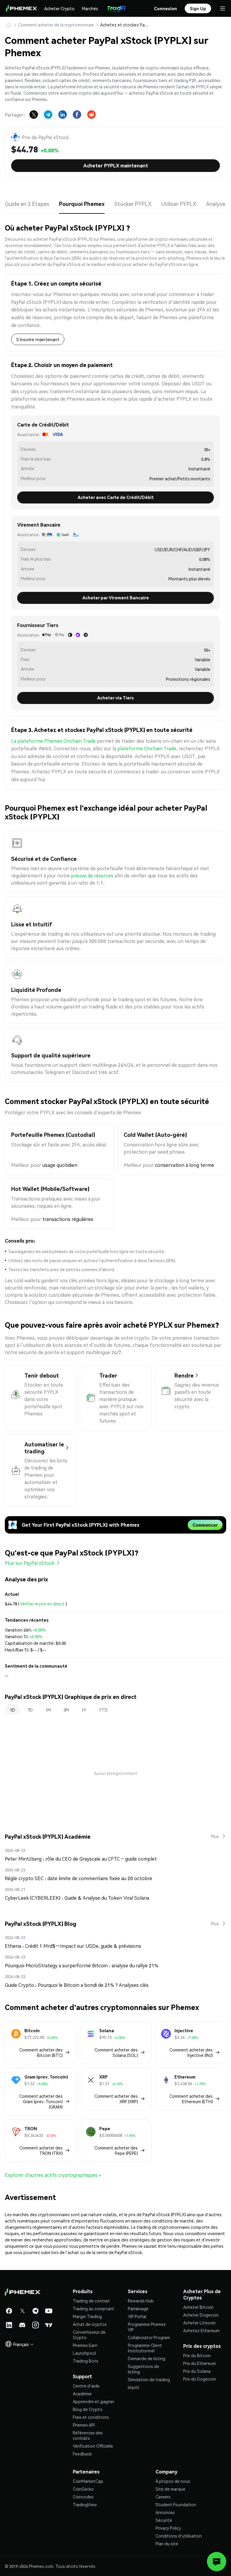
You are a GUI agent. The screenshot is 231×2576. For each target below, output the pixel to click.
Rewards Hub (141, 2301)
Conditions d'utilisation (179, 2536)
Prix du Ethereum (200, 2363)
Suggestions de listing (143, 2369)
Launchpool (84, 2353)
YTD (103, 1710)
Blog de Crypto (88, 2409)
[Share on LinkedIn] (63, 115)
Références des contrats (88, 2435)
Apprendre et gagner (94, 2401)
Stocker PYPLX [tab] (133, 204)
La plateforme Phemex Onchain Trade (53, 741)
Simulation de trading (149, 2379)
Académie (82, 2394)
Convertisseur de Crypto (89, 2335)
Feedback (82, 2454)
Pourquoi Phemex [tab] (82, 204)
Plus (215, 1836)
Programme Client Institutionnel (145, 2348)
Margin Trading (87, 2316)
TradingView (85, 2504)
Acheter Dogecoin (201, 2315)
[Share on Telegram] (48, 115)
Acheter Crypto (59, 8)
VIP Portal (137, 2316)
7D (30, 1710)
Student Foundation (176, 2504)
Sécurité (164, 2520)
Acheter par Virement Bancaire (116, 598)
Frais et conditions (91, 2417)
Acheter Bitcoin (198, 2307)
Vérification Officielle (93, 2446)
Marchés (90, 8)
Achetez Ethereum (201, 2330)
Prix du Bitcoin (197, 2355)
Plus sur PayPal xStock (30, 1563)
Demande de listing (147, 2358)
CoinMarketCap (88, 2481)
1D (12, 1710)
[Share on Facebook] (77, 115)
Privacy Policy (168, 2528)
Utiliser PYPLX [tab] (179, 204)
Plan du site (167, 2544)
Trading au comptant (94, 2308)
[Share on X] (34, 115)
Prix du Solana (197, 2371)
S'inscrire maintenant (38, 339)
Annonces (165, 2512)
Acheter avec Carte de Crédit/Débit (116, 497)
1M (48, 1710)
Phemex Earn (85, 2345)
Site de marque (170, 2489)
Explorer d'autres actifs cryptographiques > (53, 2175)
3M (66, 1710)
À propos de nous (173, 2481)
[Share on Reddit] (91, 115)
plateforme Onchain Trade (147, 748)
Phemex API (84, 2425)
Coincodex (83, 2497)
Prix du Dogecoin (200, 2379)
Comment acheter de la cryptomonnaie (56, 25)
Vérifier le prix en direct (42, 1604)
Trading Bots (86, 2361)
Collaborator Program (149, 2337)
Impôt (134, 2387)
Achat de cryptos (90, 2324)
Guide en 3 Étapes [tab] (27, 204)
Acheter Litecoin (199, 2323)
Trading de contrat (91, 2301)
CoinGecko (83, 2489)
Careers (163, 2497)
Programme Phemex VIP (147, 2327)
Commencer (205, 1525)
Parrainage (138, 2308)
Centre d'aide (86, 2386)
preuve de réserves (92, 875)
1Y (84, 1710)
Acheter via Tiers (115, 698)
